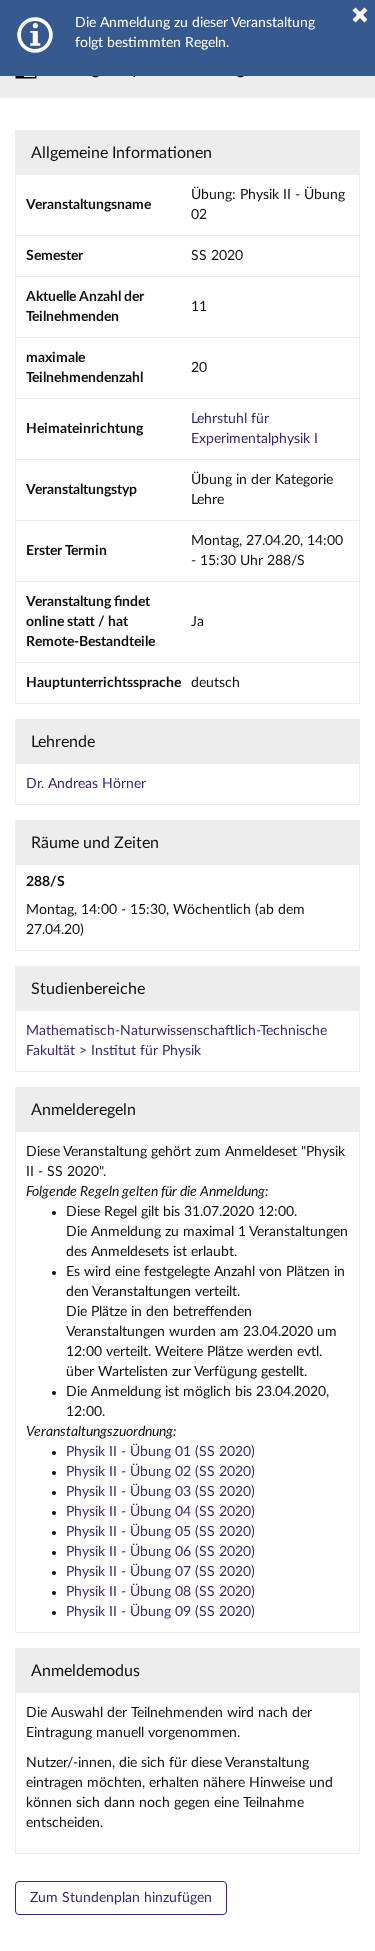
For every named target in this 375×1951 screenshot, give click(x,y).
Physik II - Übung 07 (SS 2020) (160, 1572)
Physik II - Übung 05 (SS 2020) (160, 1532)
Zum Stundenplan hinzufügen (121, 1898)
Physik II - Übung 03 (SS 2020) (160, 1492)
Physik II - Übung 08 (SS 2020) (160, 1592)
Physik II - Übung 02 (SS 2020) (160, 1472)
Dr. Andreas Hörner (86, 784)
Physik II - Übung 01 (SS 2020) (160, 1452)
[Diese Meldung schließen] (360, 15)
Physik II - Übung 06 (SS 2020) (160, 1552)
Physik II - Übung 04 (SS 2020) (160, 1512)
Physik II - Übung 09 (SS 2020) (160, 1612)
